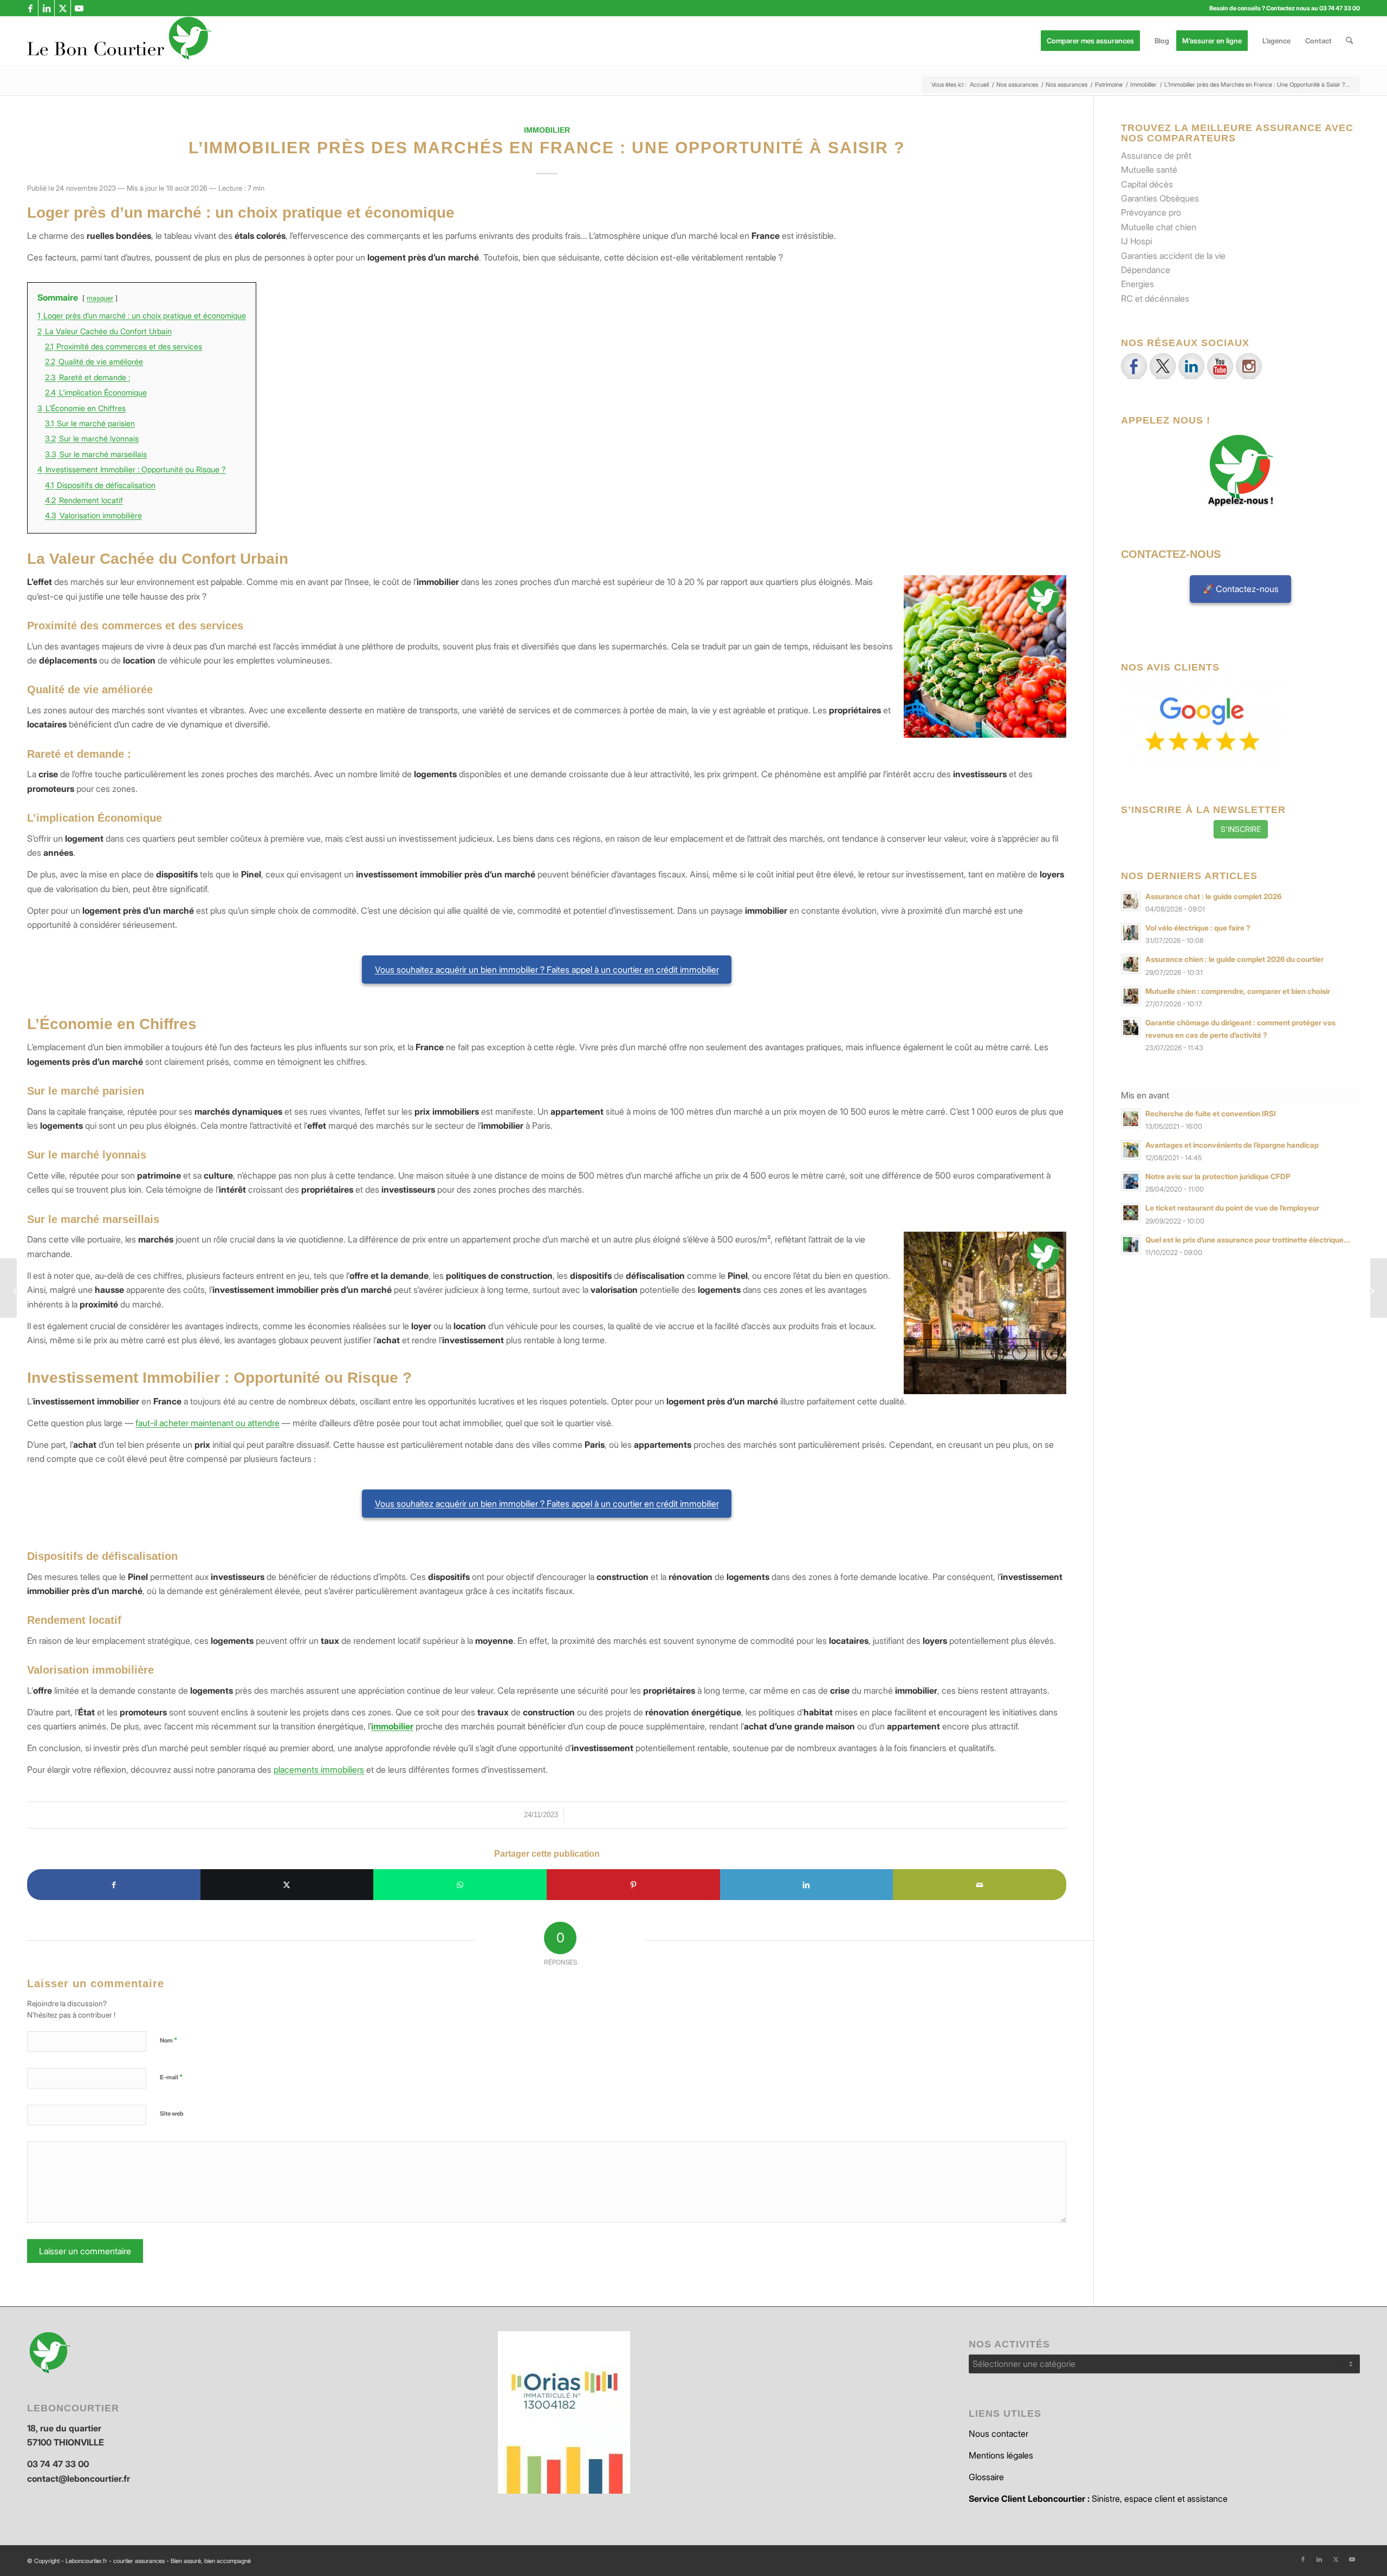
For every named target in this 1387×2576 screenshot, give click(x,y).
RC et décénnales (1155, 298)
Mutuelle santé (1149, 170)
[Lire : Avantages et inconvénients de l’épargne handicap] (1131, 1150)
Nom (168, 2040)
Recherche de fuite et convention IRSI (1211, 1114)
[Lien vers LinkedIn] (46, 8)
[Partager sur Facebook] (114, 1884)
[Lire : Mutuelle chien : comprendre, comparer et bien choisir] (1131, 996)
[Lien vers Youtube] (79, 8)
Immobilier (547, 130)
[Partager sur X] (287, 1884)
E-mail (171, 2077)
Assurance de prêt (1156, 155)
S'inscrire (1241, 829)
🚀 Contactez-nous (1241, 589)
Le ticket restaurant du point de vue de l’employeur (1232, 1208)
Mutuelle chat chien (1159, 227)
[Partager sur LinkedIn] (807, 1884)
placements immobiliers (319, 1770)
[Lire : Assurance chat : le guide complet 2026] (1131, 901)
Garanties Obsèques (1160, 198)
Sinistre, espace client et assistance (1098, 2499)
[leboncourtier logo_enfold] (119, 41)
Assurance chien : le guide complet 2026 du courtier (1234, 959)
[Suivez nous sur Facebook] (1134, 366)
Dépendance (1146, 270)
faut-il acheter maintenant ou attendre (208, 1423)
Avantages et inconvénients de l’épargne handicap (1232, 1145)
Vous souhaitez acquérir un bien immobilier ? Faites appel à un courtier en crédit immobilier (547, 970)
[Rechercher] (1349, 41)
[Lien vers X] (63, 8)
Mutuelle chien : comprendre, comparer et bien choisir (1238, 991)
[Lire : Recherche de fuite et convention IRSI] (1131, 1118)
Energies (1138, 284)
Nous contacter (999, 2434)
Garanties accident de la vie (1173, 256)
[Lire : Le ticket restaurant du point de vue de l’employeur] (1131, 1213)
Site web (172, 2113)
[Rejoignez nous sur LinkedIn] (1191, 366)
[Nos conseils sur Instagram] (1249, 366)
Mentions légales (1001, 2455)
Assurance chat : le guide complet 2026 (1213, 896)
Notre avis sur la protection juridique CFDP (1218, 1176)
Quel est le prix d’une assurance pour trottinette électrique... (1248, 1240)
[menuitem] (1094, 41)
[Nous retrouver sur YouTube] (1220, 366)
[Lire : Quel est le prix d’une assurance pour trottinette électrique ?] (1131, 1245)
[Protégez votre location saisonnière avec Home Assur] (1379, 1288)
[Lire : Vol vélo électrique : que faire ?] (1131, 933)
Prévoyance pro (1151, 212)
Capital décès (1147, 184)
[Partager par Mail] (980, 1884)
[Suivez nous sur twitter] (1163, 366)
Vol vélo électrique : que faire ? (1198, 928)
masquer (100, 298)
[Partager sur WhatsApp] (460, 1884)
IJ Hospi (1136, 241)
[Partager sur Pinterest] (633, 1884)
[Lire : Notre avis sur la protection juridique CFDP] (1131, 1181)
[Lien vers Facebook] (30, 8)
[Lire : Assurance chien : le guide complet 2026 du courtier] (1131, 964)
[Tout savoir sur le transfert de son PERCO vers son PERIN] (8, 1288)
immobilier (392, 1726)
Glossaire (986, 2477)
